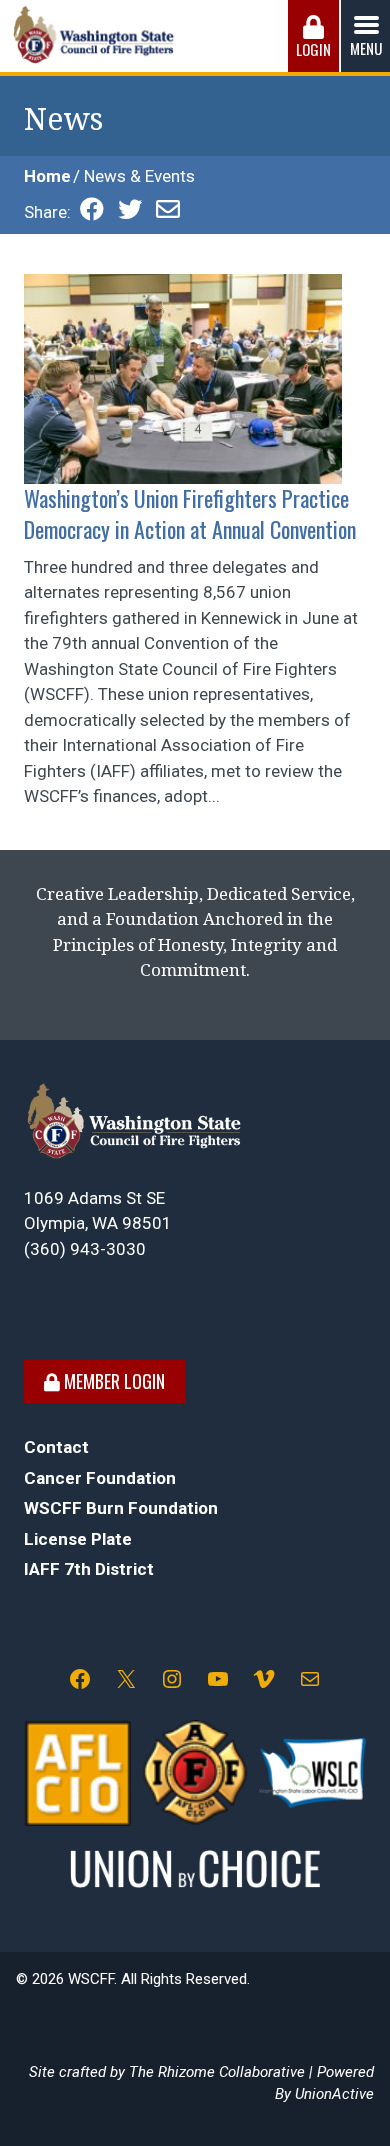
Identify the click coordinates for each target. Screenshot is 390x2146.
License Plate (78, 1539)
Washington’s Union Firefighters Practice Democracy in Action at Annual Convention (190, 513)
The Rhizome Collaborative (217, 2072)
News (63, 119)
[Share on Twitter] (130, 212)
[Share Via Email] (168, 212)
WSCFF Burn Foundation (121, 1508)
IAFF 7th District (89, 1569)
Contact (56, 1447)
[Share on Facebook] (92, 212)
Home (47, 176)
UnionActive (334, 2094)
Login (313, 49)
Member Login (112, 1381)
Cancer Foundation (100, 1478)
